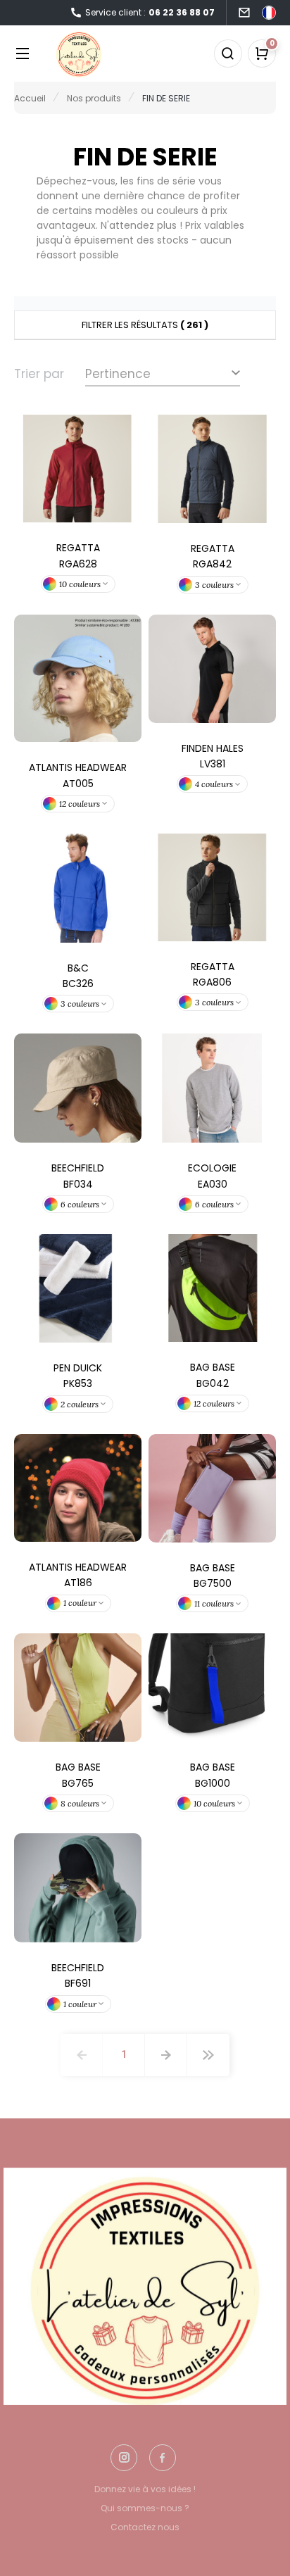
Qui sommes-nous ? (145, 2508)
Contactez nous (145, 2527)
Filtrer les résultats (145, 325)
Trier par (39, 374)
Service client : (150, 12)
